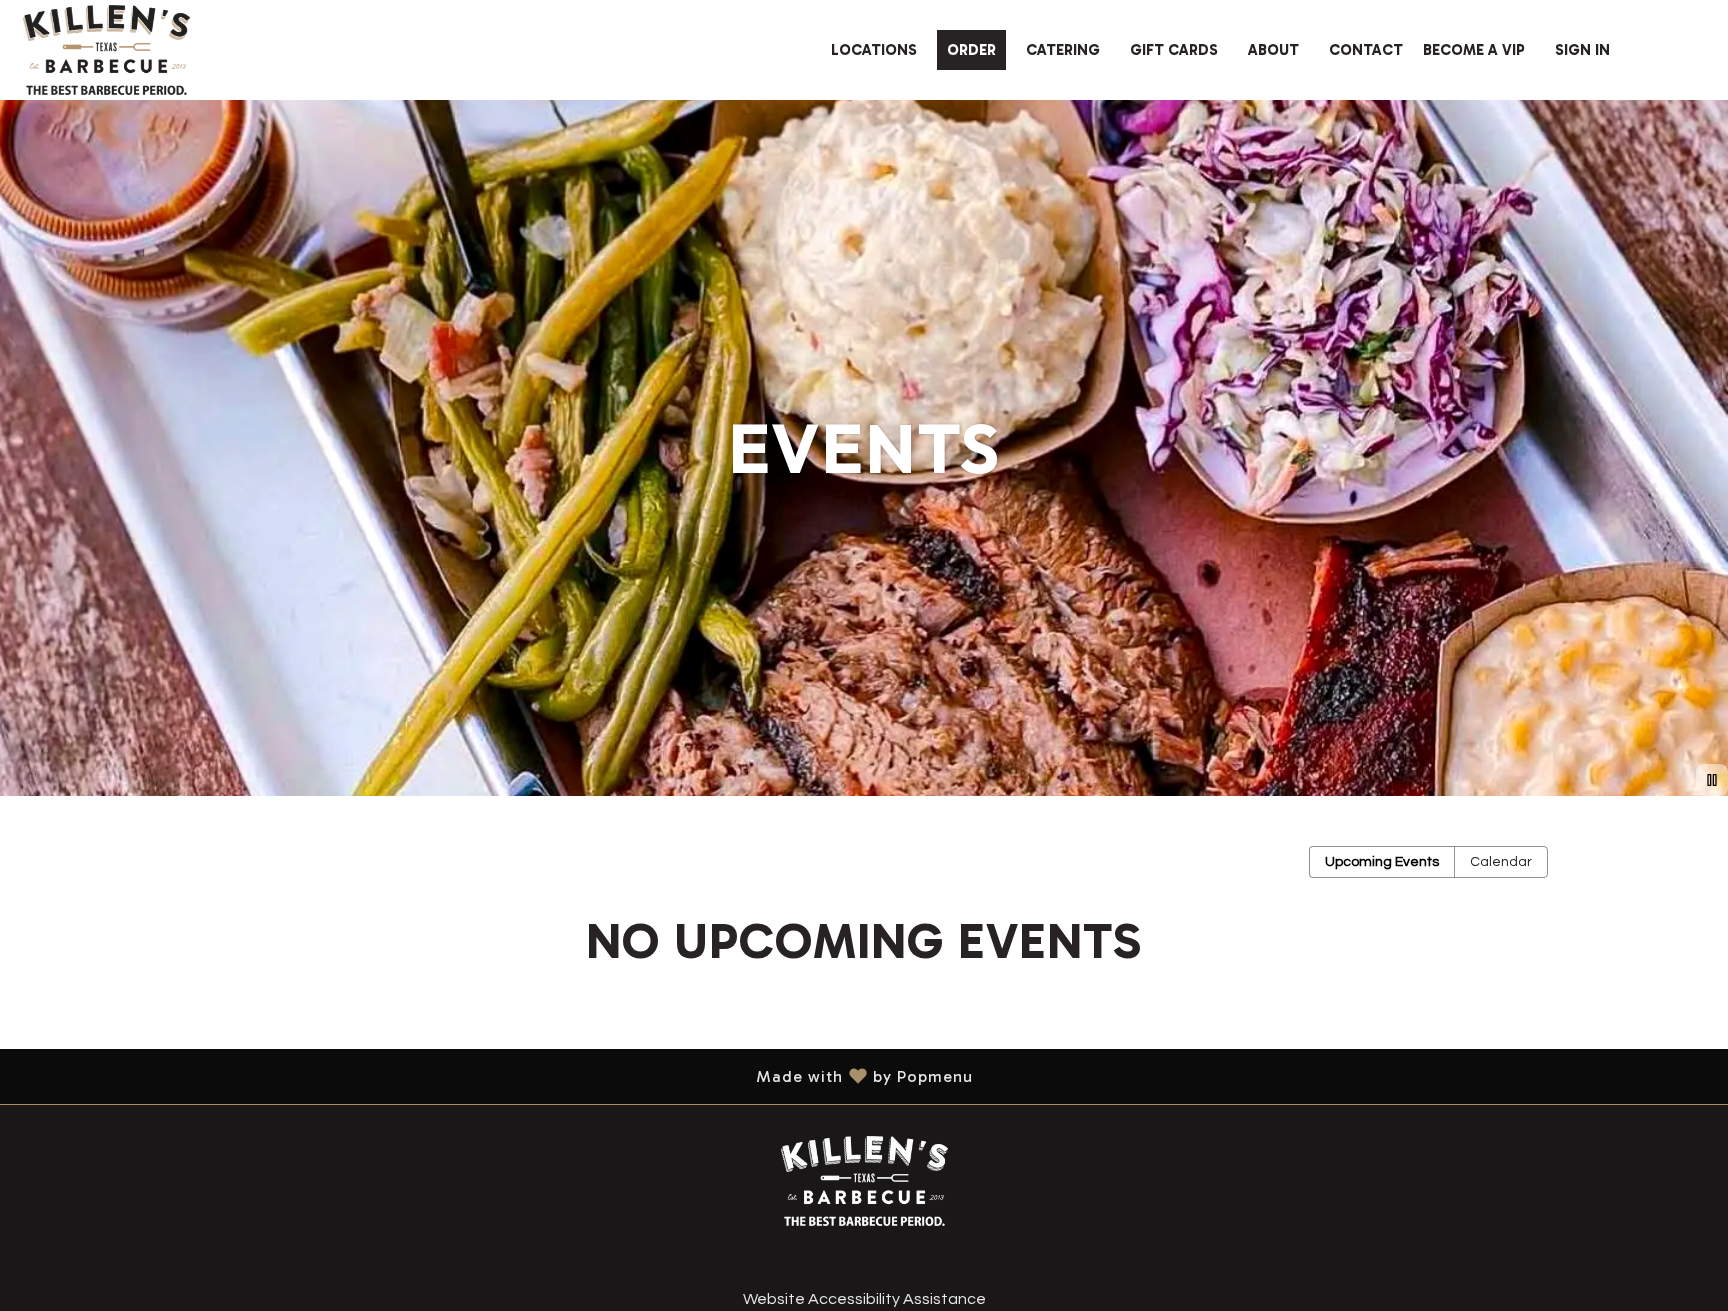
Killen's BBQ (864, 1181)
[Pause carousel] (1712, 780)
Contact (1366, 50)
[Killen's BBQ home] (106, 50)
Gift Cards (1174, 50)
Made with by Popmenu (494, 1075)
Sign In (1582, 50)
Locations (874, 50)
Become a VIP (1474, 50)
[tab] (1382, 862)
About (1273, 50)
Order (971, 50)
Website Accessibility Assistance (864, 1299)
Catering (1063, 50)
